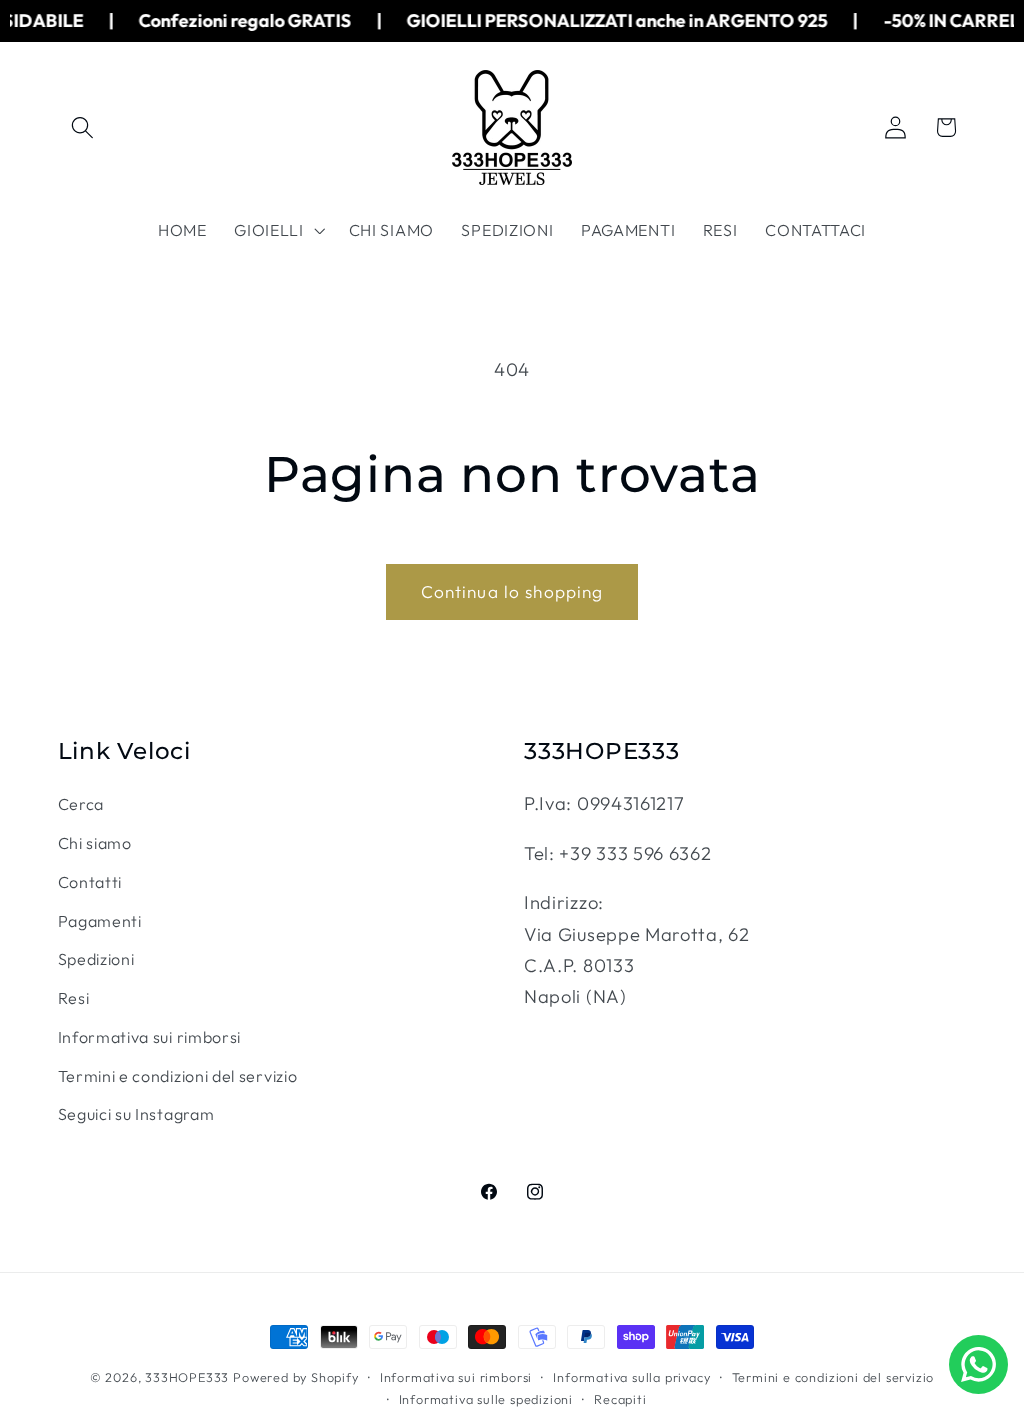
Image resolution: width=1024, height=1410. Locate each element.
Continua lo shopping (512, 591)
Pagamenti (100, 921)
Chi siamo (95, 843)
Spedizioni (96, 959)
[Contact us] (978, 1364)
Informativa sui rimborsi (150, 1037)
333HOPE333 (187, 1377)
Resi (74, 998)
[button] (83, 127)
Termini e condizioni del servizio (178, 1076)
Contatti (90, 882)
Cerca (81, 804)
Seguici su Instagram (136, 1114)
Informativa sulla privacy (631, 1377)
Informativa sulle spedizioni (486, 1399)
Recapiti (620, 1399)
